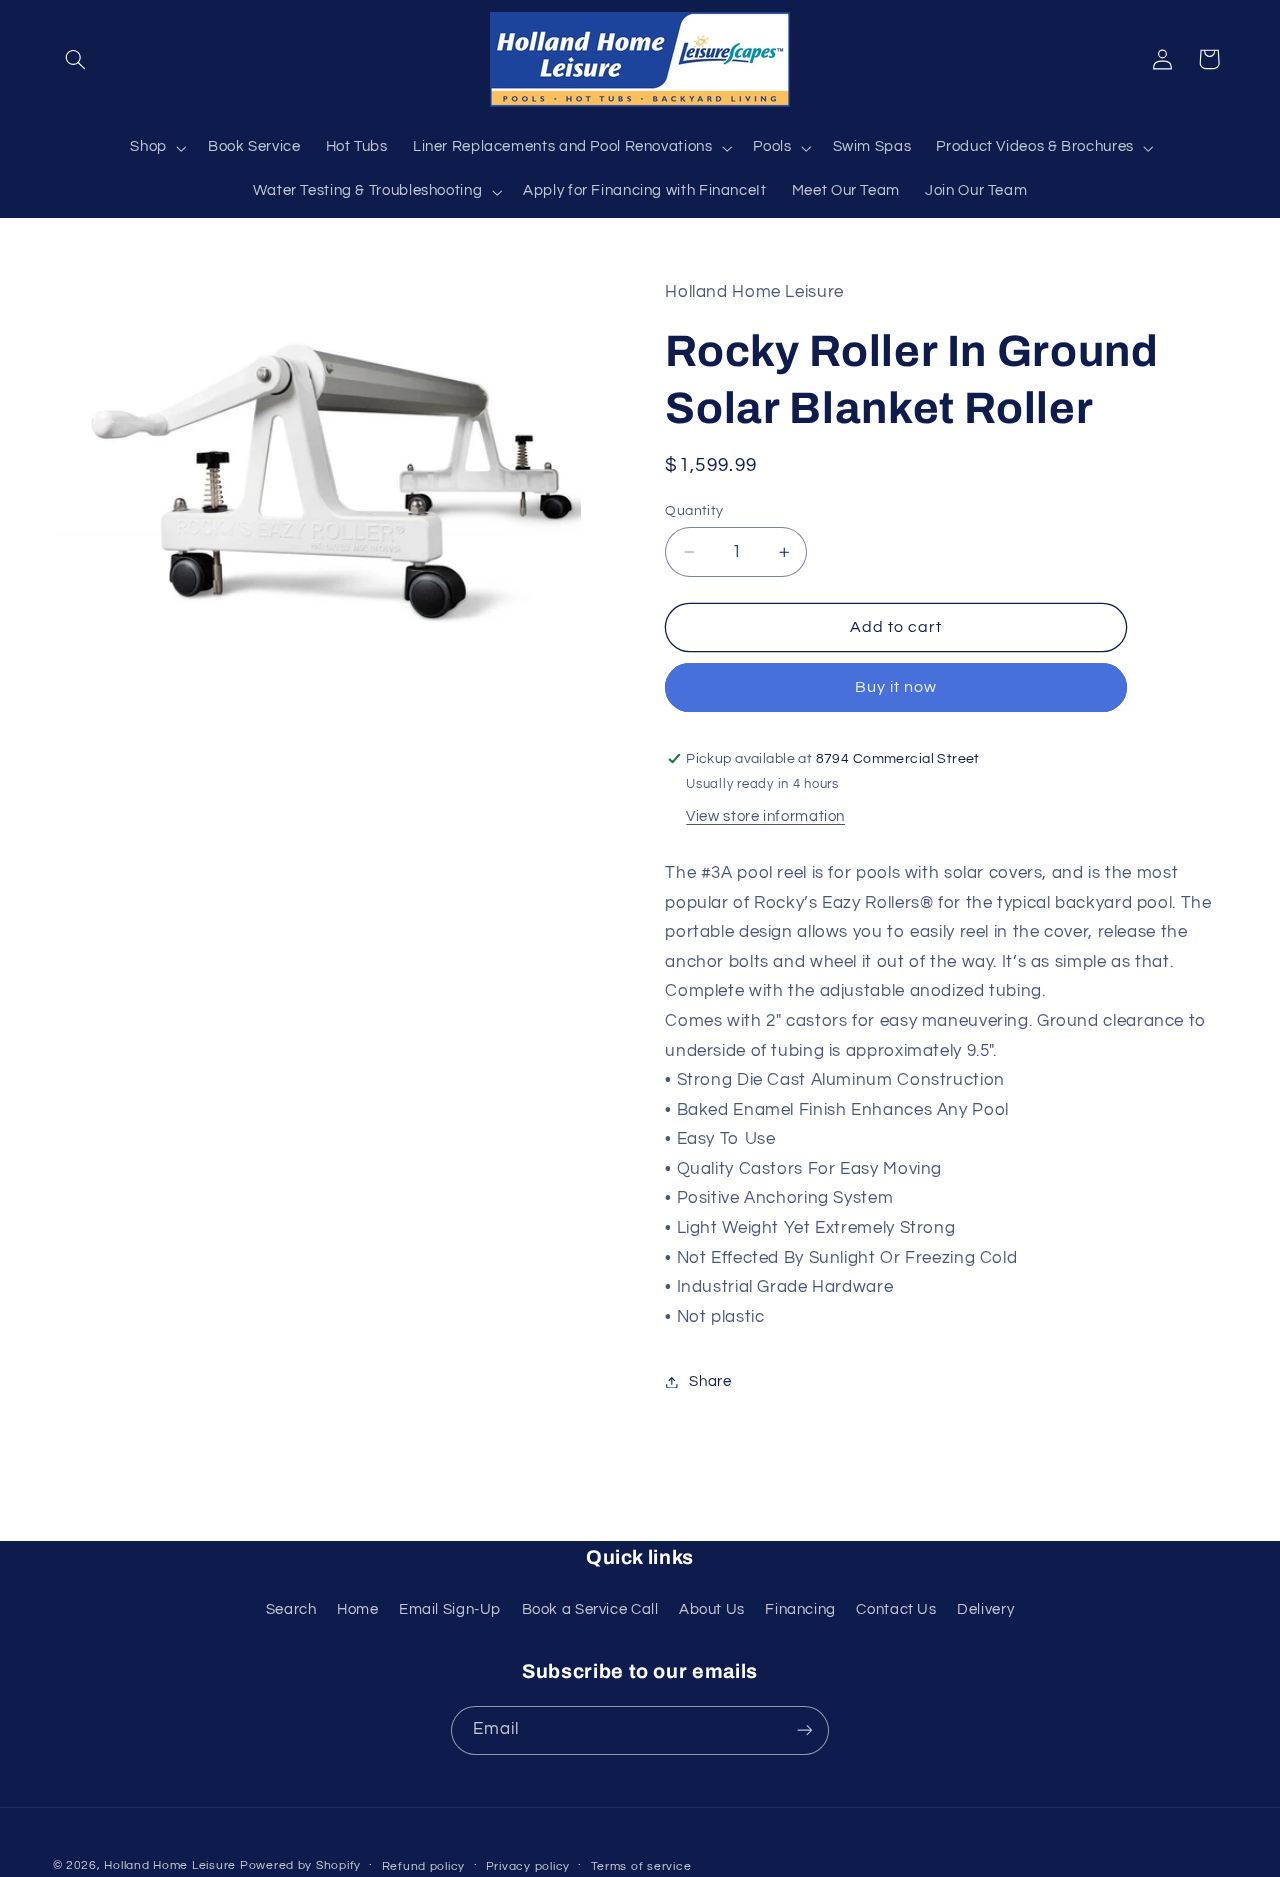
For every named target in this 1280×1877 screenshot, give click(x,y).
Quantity (694, 511)
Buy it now (896, 688)
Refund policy (424, 1866)
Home (358, 1609)
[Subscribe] (805, 1730)
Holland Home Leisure (170, 1865)
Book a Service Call (590, 1609)
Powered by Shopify (300, 1865)
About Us (712, 1609)
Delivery (985, 1609)
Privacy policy (528, 1866)
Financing (800, 1609)
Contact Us (896, 1609)
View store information (765, 817)
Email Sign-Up (450, 1609)
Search (291, 1609)
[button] (76, 59)
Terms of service (641, 1866)
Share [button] (710, 1381)
